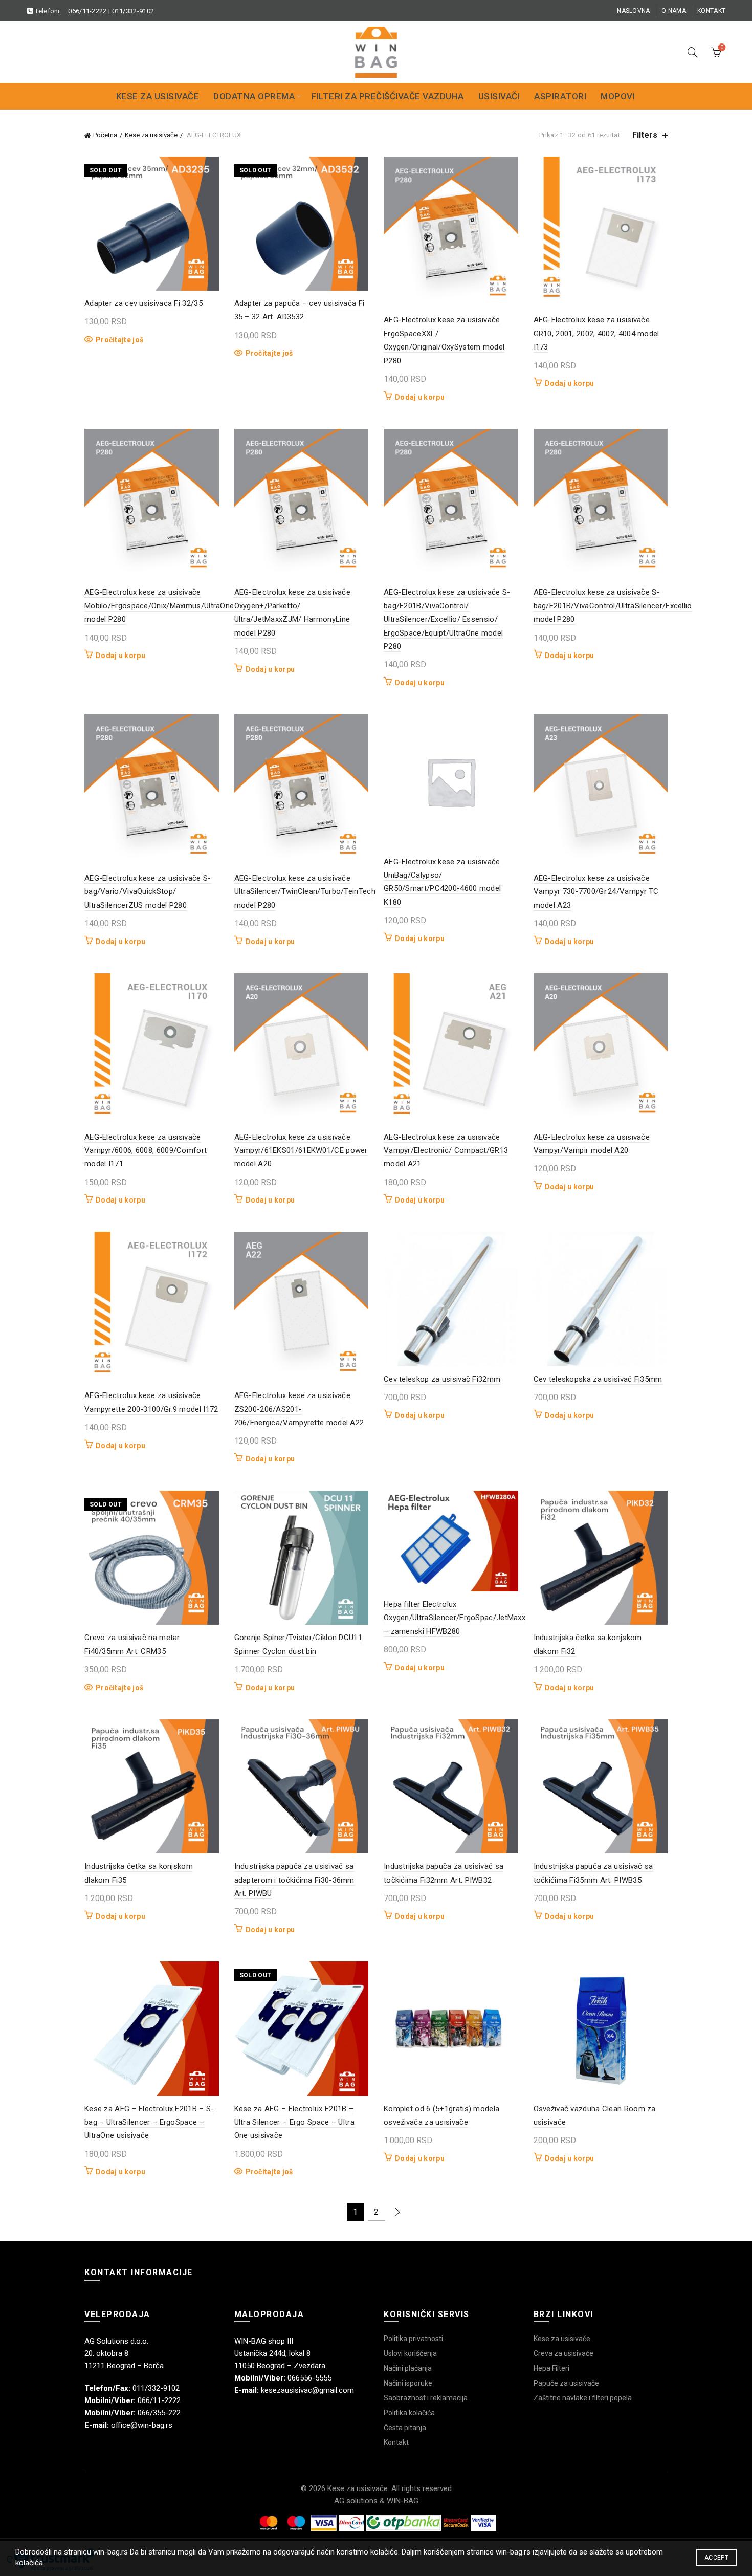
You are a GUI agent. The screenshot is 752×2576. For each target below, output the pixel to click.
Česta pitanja (405, 2428)
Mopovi (618, 96)
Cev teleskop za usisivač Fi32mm (442, 1379)
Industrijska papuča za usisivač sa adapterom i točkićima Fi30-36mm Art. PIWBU (294, 1880)
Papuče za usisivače (566, 2383)
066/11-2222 (87, 11)
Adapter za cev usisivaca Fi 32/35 (143, 303)
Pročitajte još (119, 340)
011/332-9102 (133, 11)
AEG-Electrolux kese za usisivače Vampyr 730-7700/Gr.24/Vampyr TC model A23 (596, 892)
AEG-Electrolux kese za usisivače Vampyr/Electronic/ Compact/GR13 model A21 (446, 1151)
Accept (716, 2558)
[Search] (693, 52)
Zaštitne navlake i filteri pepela (583, 2398)
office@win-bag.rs (142, 2425)
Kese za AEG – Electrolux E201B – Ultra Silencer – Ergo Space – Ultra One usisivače (295, 2122)
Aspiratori (560, 96)
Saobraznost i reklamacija (426, 2398)
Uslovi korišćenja (410, 2353)
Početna (105, 135)
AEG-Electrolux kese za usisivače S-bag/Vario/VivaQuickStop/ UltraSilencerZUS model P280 (148, 892)
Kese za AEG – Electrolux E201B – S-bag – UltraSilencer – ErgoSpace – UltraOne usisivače (149, 2122)
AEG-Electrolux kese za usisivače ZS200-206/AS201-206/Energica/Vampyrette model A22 (299, 1409)
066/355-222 (159, 2413)
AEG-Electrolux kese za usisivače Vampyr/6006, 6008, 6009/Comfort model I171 (146, 1151)
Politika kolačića (409, 2413)
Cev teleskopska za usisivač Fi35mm (598, 1379)
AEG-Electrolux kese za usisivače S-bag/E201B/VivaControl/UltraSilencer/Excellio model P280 (613, 606)
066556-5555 (309, 2378)
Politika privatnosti (413, 2339)
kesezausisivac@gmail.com (307, 2390)
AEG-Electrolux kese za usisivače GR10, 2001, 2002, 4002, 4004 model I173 (596, 333)
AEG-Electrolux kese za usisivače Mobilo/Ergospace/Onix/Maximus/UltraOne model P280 (159, 606)
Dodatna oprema (254, 96)
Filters (645, 135)
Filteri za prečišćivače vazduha (388, 96)
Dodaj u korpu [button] (420, 397)
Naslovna (633, 11)
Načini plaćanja (408, 2368)
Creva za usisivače (563, 2353)
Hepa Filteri (551, 2368)
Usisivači (499, 96)
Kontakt (711, 11)
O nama (674, 11)
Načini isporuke (408, 2383)
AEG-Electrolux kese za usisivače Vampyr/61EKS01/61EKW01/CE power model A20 (301, 1151)
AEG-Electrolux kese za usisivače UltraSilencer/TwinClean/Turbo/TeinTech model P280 (305, 892)
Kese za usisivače (158, 96)
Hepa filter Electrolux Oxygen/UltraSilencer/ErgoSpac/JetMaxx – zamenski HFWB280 (455, 1618)
